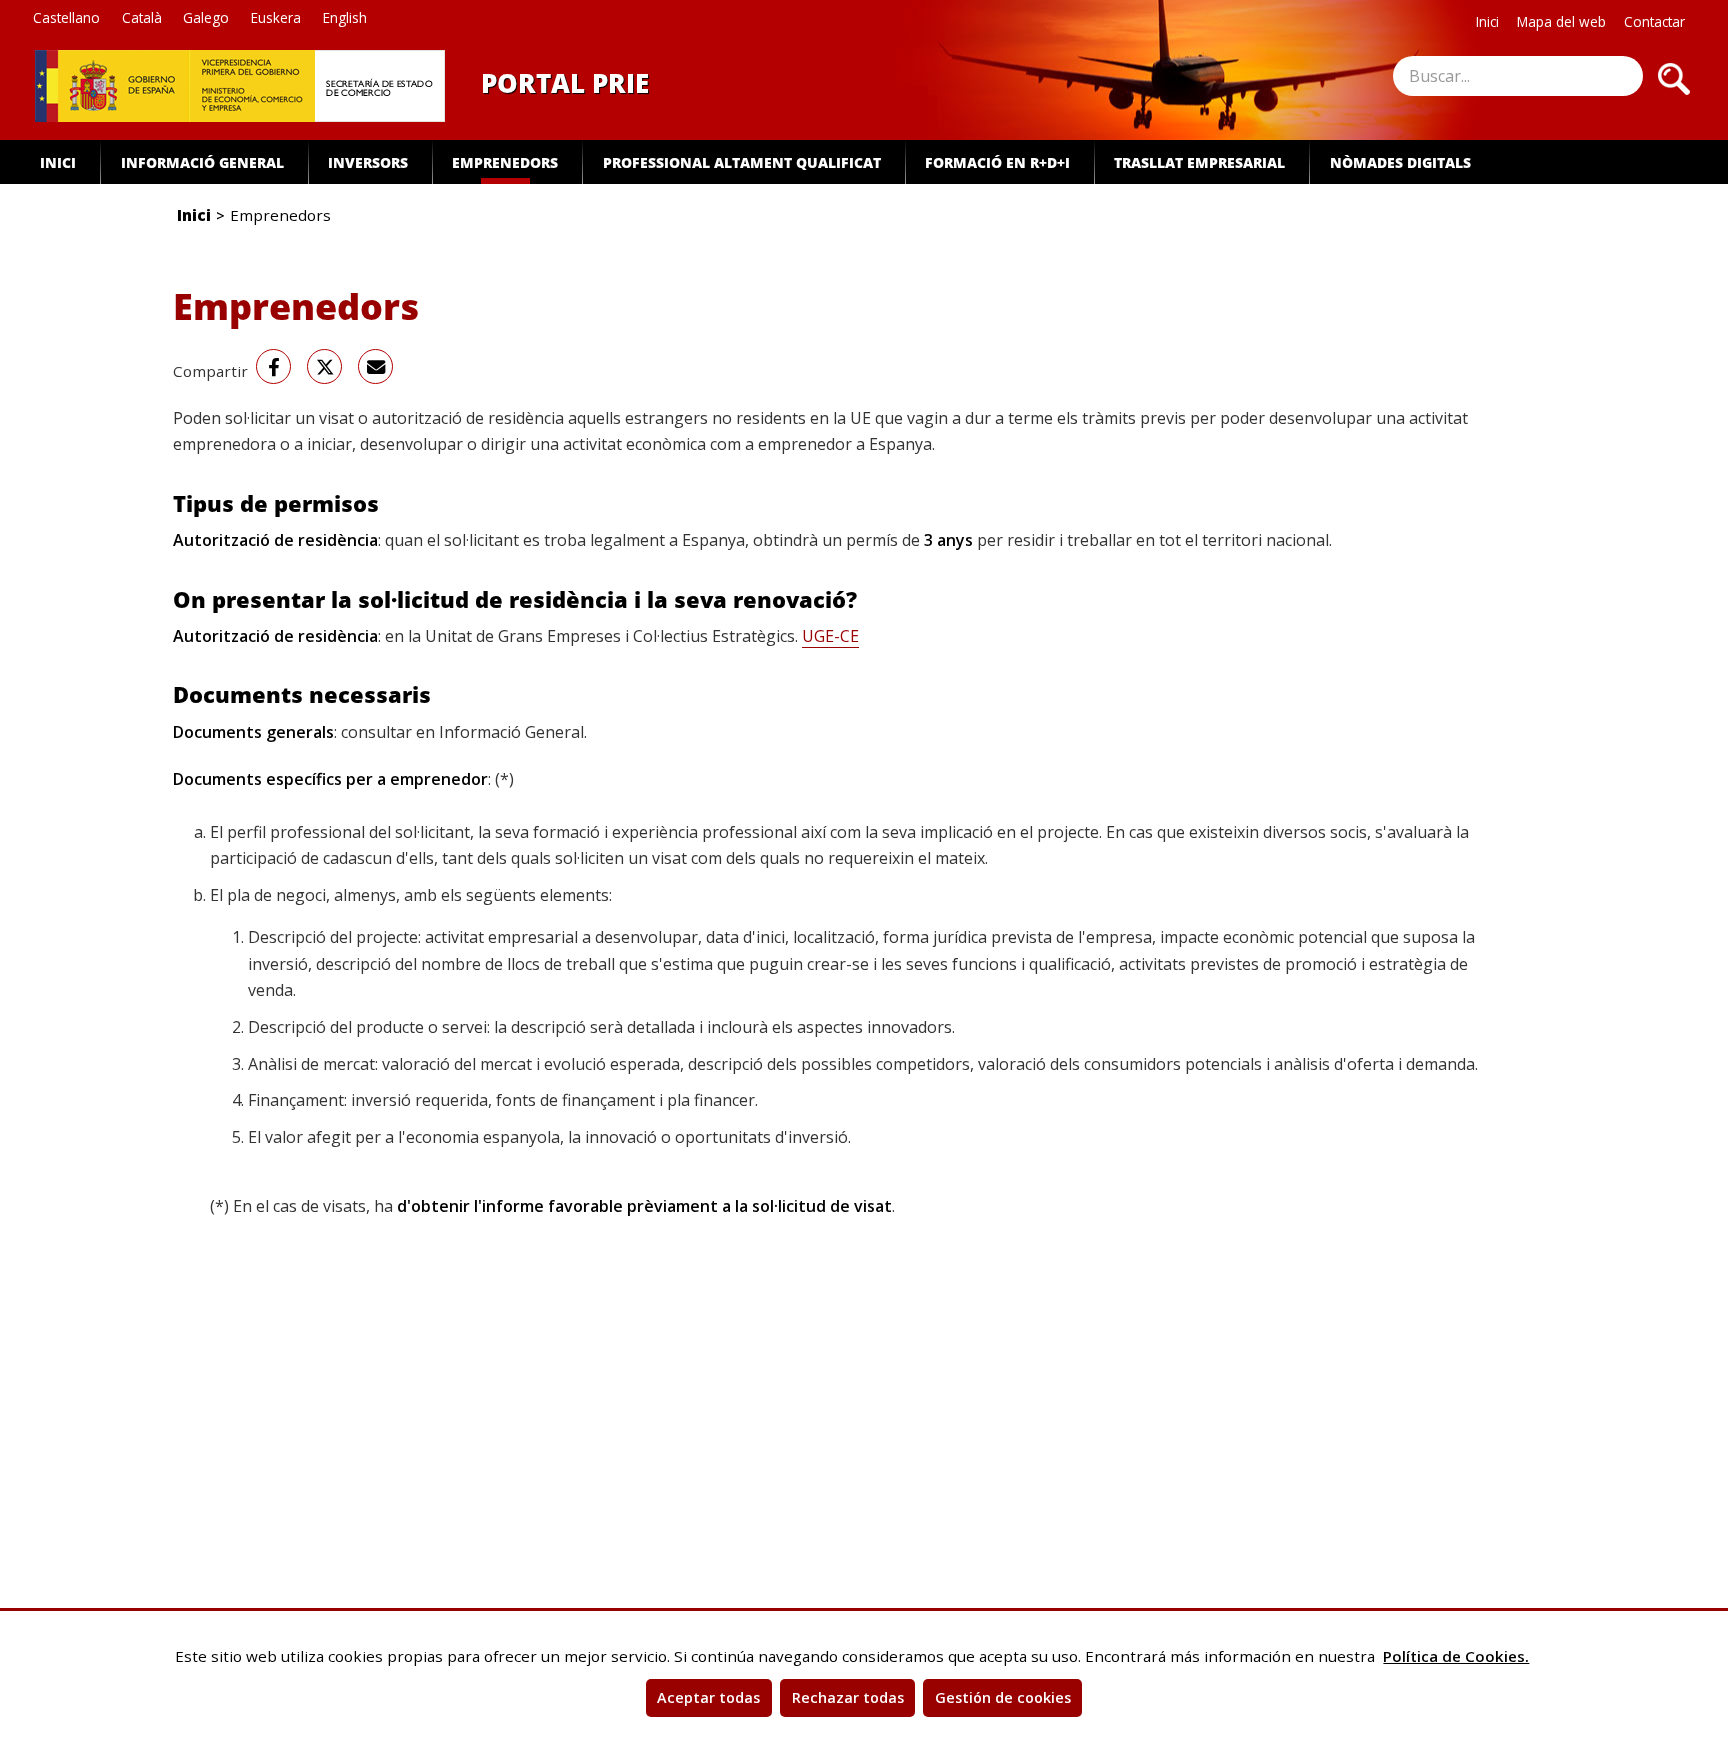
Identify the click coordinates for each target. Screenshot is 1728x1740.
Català (142, 17)
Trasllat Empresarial (1199, 162)
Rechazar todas (848, 1697)
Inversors (368, 162)
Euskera (276, 17)
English (345, 17)
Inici (1487, 21)
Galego (206, 17)
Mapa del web (1561, 21)
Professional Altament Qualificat (742, 162)
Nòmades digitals (1400, 162)
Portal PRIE (565, 83)
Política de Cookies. (1456, 1656)
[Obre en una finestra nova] (112, 86)
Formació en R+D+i (997, 162)
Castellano (66, 17)
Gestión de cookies (1003, 1697)
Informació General (202, 162)
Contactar (1654, 21)
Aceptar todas (708, 1697)
